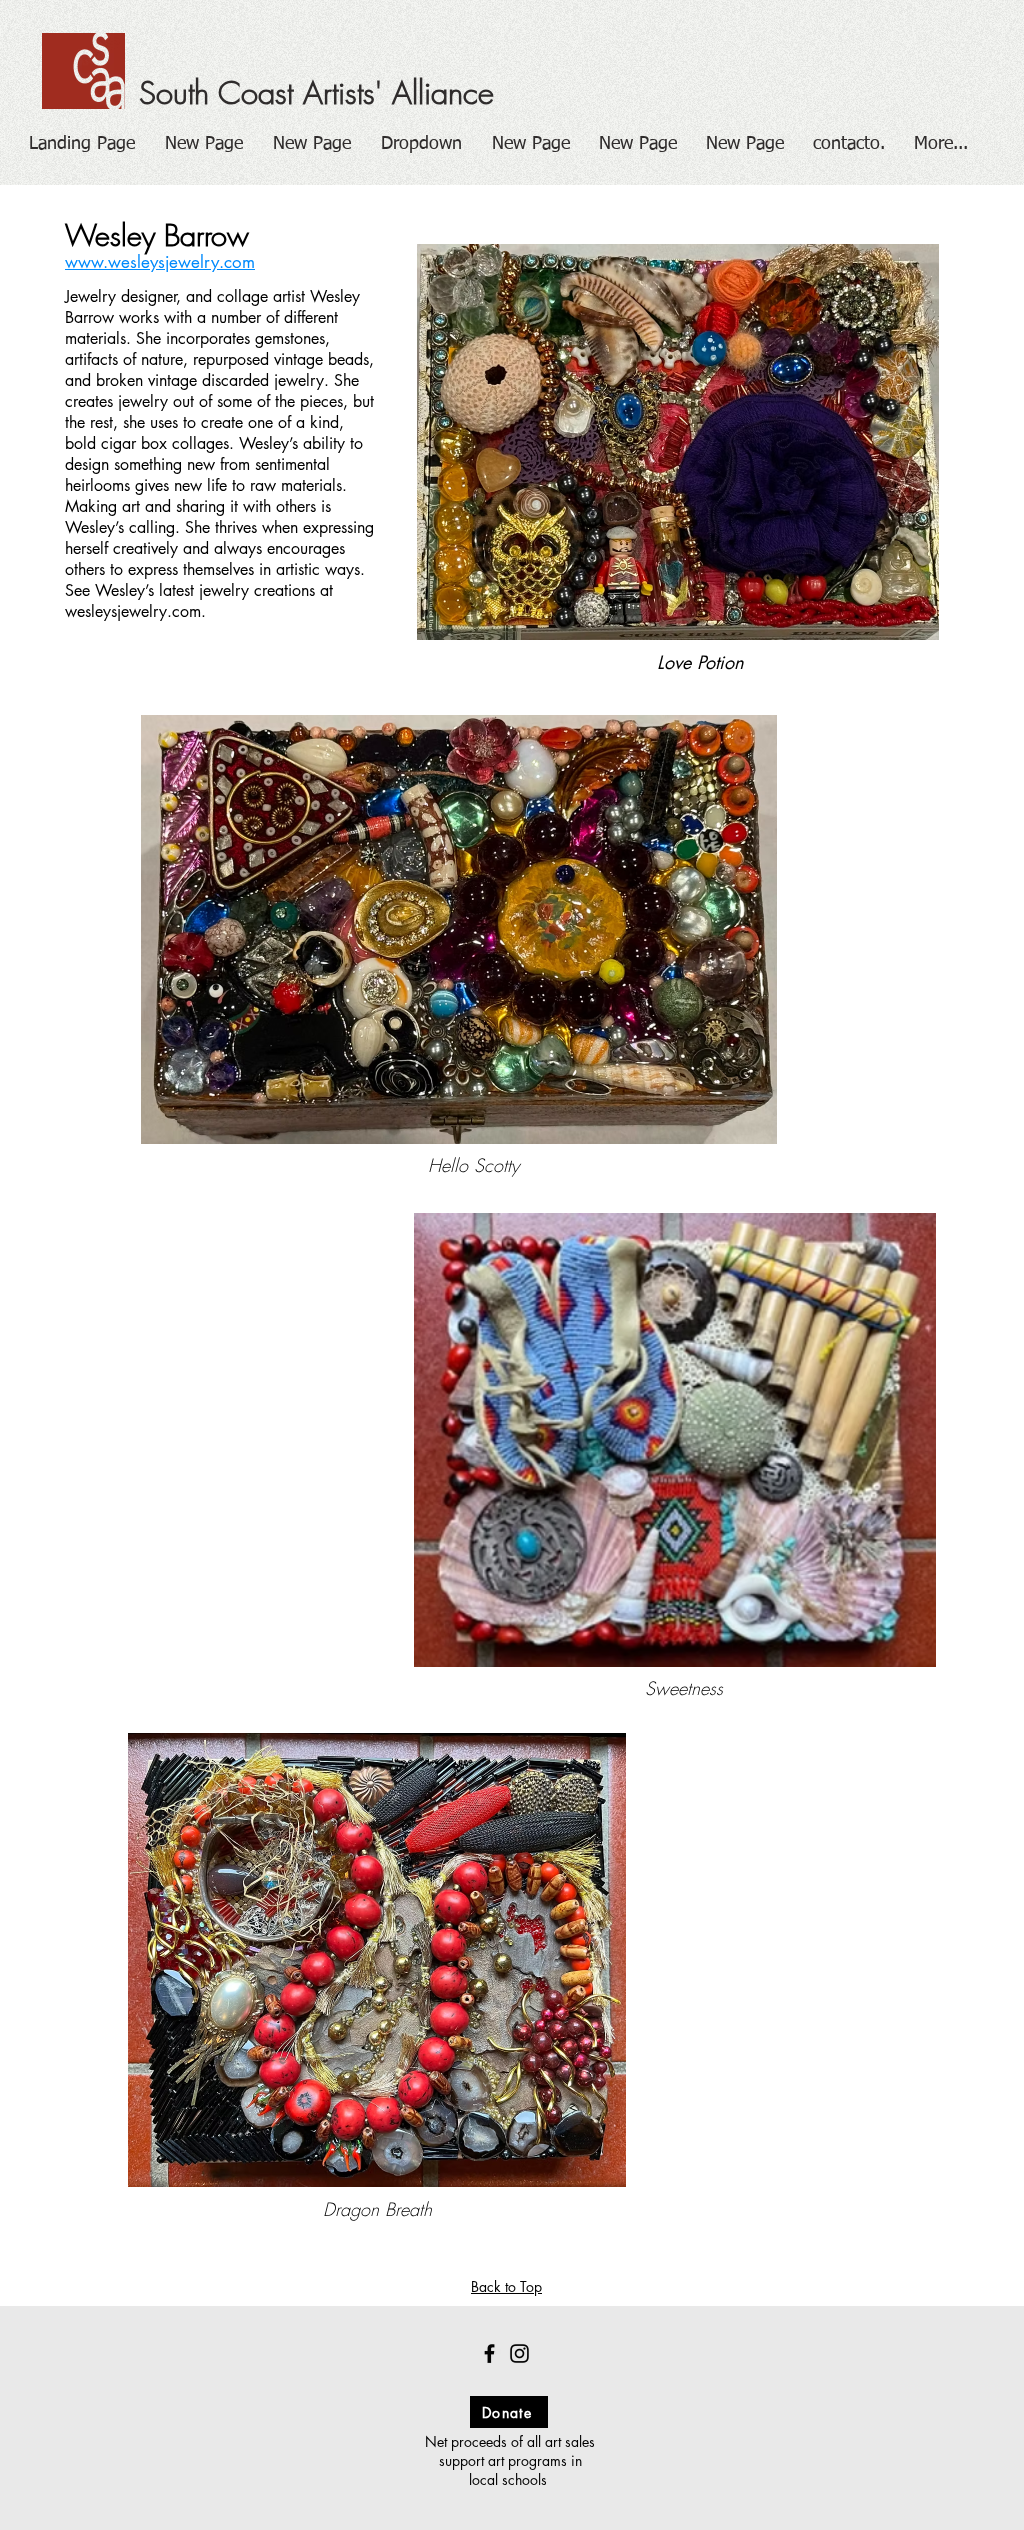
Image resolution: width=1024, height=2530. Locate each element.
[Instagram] (519, 2353)
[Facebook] (489, 2353)
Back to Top (506, 2286)
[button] (421, 144)
